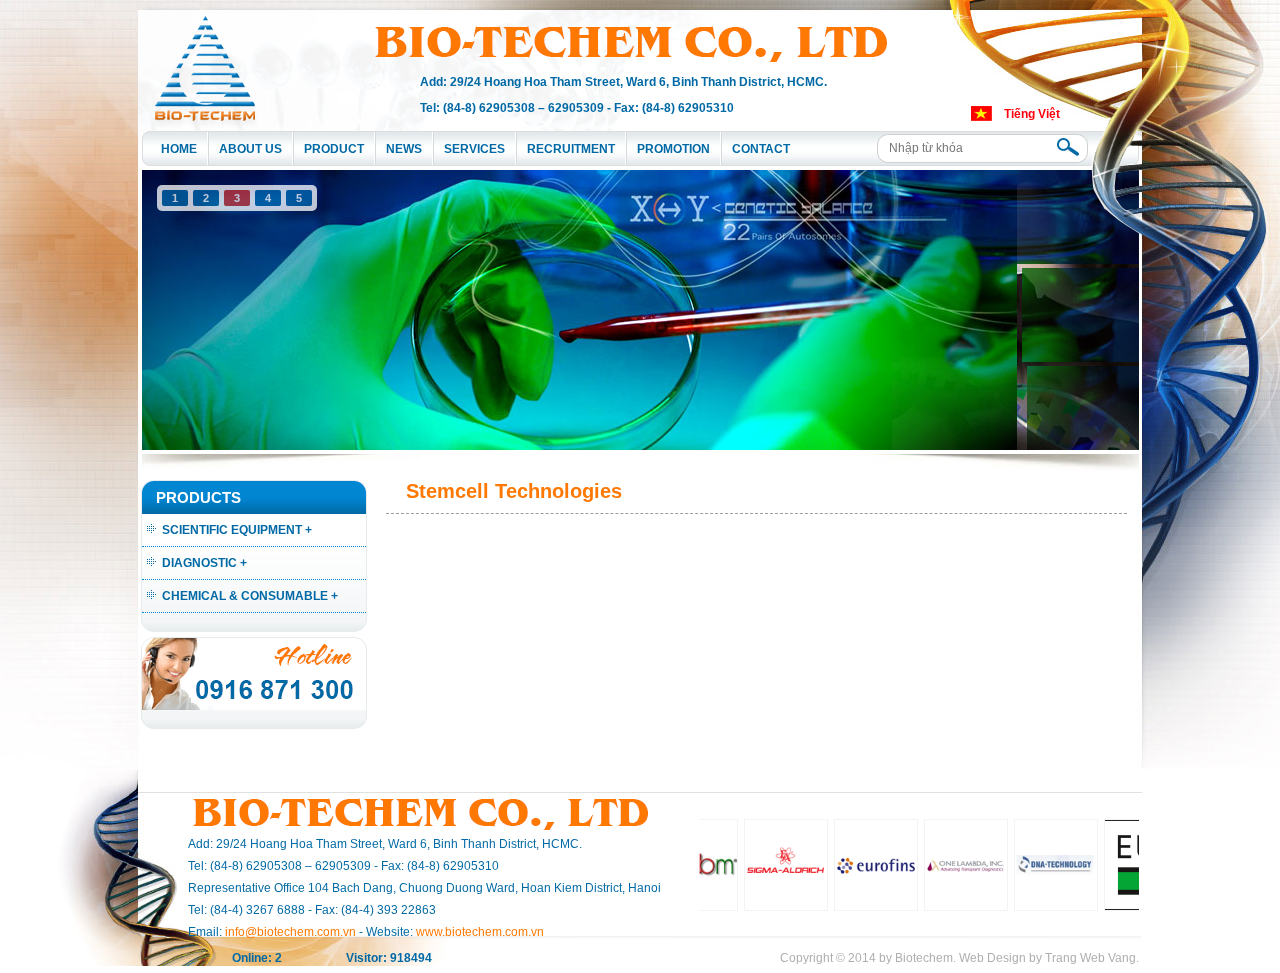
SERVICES (474, 149)
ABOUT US (250, 149)
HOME (179, 149)
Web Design (992, 958)
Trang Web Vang (1090, 958)
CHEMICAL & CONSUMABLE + (250, 596)
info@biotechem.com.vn (290, 932)
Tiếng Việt (1032, 114)
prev (198, 306)
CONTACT (761, 149)
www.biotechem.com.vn (480, 932)
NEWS (404, 149)
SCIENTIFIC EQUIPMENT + (237, 530)
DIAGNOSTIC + (204, 563)
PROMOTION (673, 149)
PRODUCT (334, 149)
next (1083, 306)
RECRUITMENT (571, 149)
